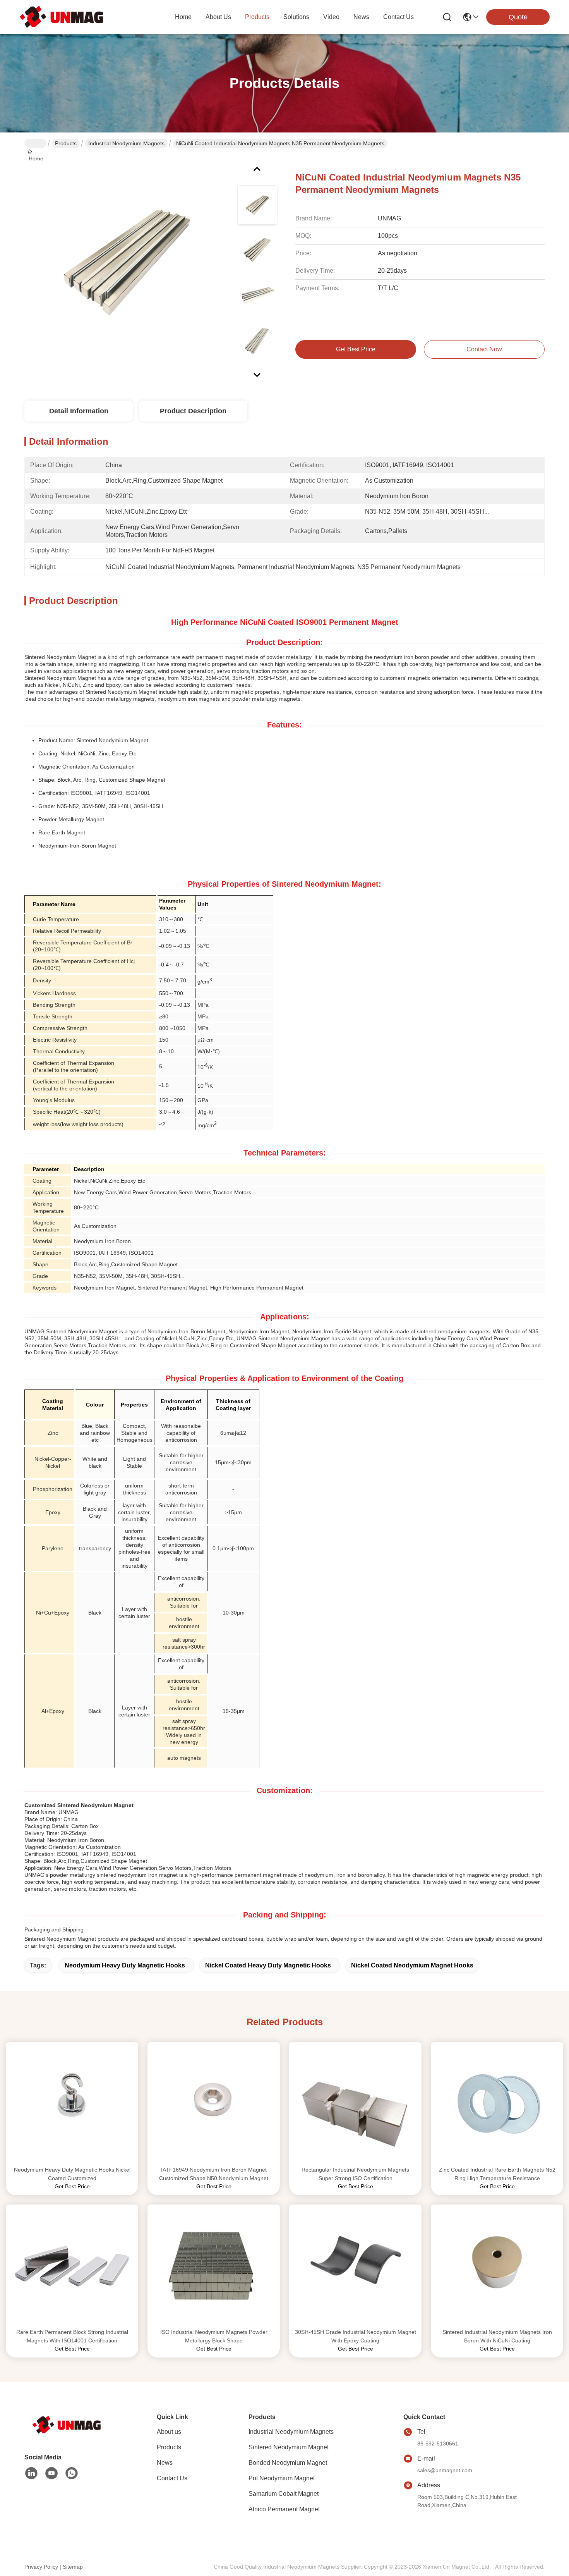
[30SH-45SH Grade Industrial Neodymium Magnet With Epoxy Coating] (355, 2266)
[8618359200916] (72, 2473)
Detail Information (79, 411)
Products (66, 143)
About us (169, 2432)
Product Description (193, 411)
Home (183, 17)
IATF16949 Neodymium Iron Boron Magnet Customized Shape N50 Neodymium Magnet (214, 2174)
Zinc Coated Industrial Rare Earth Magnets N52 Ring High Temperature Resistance (497, 2174)
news (361, 17)
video (331, 17)
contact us (398, 17)
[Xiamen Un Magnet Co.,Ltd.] (62, 17)
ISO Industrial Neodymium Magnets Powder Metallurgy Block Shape (214, 2336)
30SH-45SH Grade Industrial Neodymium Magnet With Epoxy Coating (356, 2336)
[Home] (67, 2425)
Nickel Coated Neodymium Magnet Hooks (412, 1965)
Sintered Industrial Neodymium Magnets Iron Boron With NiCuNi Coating (497, 2336)
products (257, 17)
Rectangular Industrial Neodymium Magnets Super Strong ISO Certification (355, 2174)
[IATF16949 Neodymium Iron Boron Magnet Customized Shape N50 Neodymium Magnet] (214, 2104)
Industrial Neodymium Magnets (126, 143)
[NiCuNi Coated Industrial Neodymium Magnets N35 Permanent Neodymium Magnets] (127, 265)
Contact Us (172, 2478)
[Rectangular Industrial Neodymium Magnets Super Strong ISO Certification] (355, 2104)
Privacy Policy (41, 2567)
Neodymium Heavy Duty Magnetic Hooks (125, 1965)
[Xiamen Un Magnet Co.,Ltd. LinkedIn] (31, 2473)
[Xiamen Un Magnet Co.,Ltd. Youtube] (51, 2473)
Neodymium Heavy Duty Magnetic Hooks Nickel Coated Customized (72, 2174)
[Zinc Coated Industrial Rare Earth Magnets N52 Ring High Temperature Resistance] (497, 2104)
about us (218, 17)
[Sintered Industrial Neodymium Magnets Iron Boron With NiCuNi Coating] (497, 2266)
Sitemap (73, 2567)
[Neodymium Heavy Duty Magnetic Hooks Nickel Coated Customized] (72, 2104)
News (165, 2463)
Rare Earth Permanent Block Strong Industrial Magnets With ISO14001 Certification (72, 2336)
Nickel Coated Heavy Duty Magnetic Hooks (268, 1965)
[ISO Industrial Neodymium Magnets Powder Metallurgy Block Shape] (214, 2266)
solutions (296, 17)
